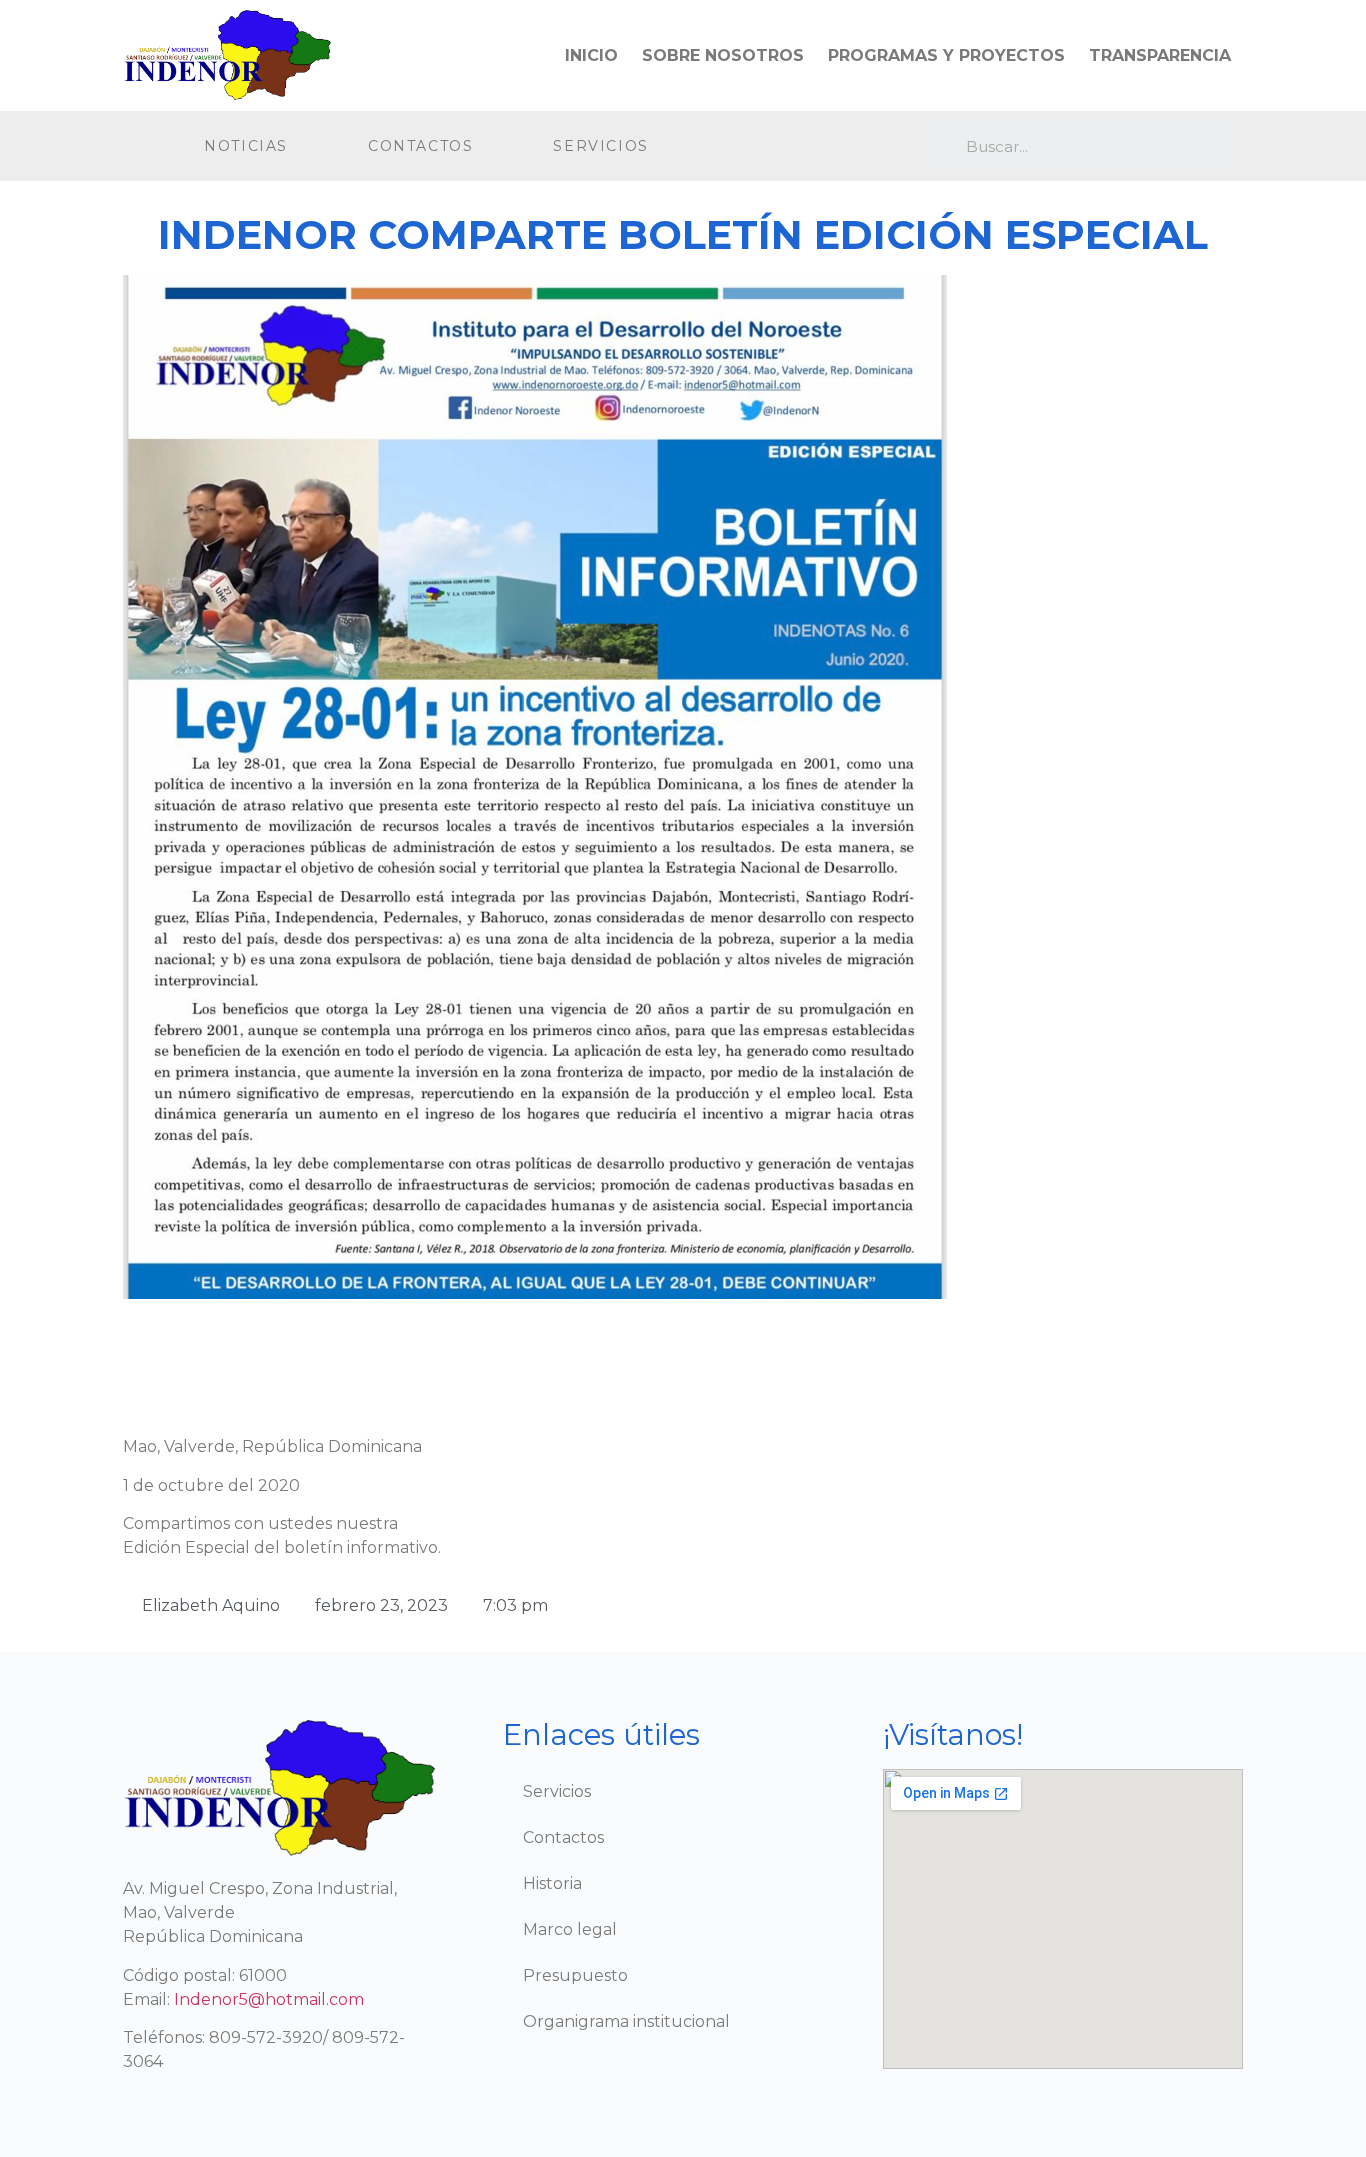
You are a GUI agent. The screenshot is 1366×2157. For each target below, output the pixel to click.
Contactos (420, 146)
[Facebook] (769, 146)
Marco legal (570, 1929)
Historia (552, 1883)
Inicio (591, 55)
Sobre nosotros (723, 55)
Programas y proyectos (946, 55)
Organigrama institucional (626, 2021)
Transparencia (1160, 55)
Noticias (246, 146)
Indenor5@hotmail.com (269, 1999)
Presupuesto (575, 1975)
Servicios (600, 146)
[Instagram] (810, 146)
